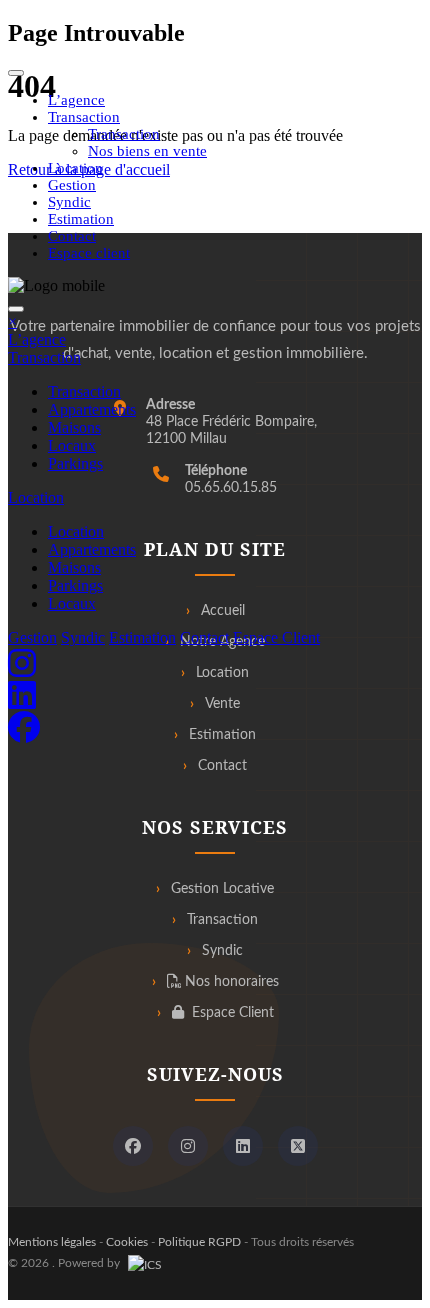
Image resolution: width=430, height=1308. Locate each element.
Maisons (74, 427)
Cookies (127, 1242)
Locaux (72, 445)
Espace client (89, 253)
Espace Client (276, 637)
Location (75, 168)
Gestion (72, 185)
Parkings (75, 463)
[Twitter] (298, 1146)
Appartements (92, 409)
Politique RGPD (199, 1242)
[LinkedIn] (243, 1146)
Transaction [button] (84, 117)
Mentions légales (52, 1242)
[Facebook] (133, 1146)
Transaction (124, 134)
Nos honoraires (230, 982)
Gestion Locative (222, 889)
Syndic (69, 202)
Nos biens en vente (147, 151)
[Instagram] (188, 1146)
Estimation (81, 219)
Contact (72, 236)
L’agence (76, 100)
